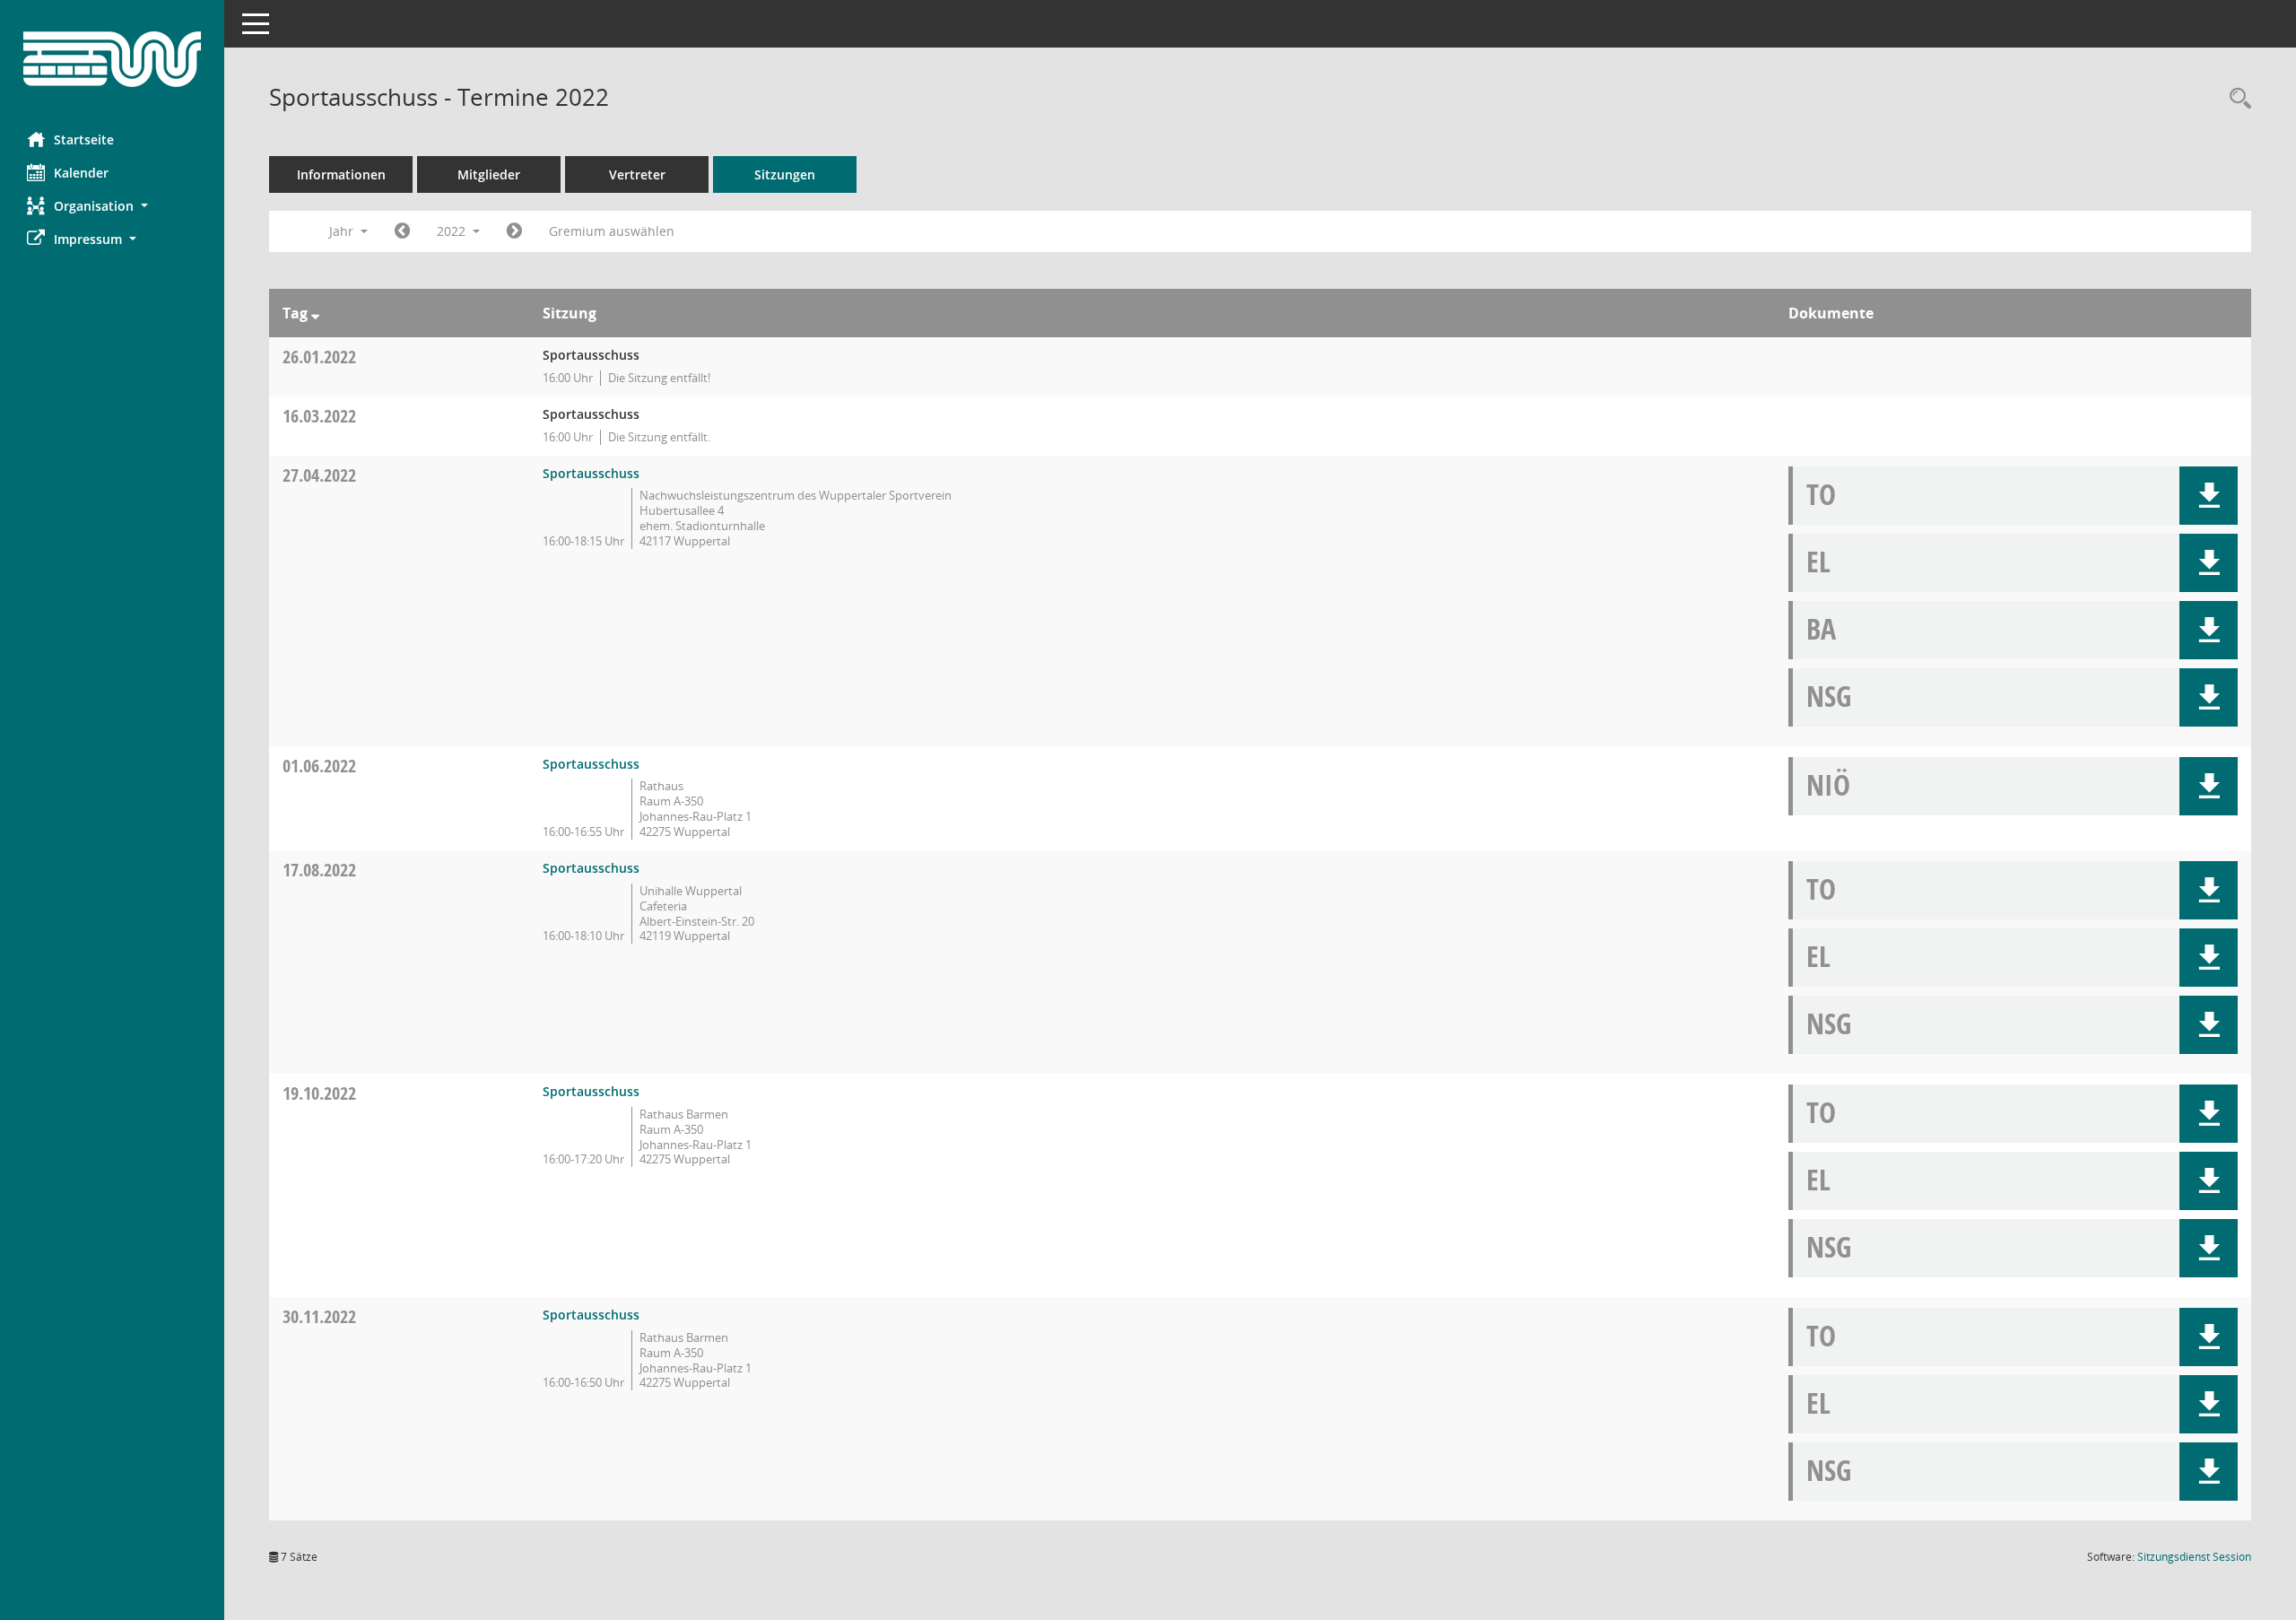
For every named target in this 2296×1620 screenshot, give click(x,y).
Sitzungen (785, 174)
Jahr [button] (343, 231)
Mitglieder (489, 174)
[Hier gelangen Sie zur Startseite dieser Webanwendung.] (112, 59)
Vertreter (637, 174)
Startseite (84, 139)
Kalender (81, 173)
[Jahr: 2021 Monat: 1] (402, 231)
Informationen (341, 174)
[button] (112, 206)
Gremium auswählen (612, 231)
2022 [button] (453, 231)
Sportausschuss (591, 473)
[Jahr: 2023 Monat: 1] (514, 231)
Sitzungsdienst (2194, 1557)
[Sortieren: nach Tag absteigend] (315, 313)
